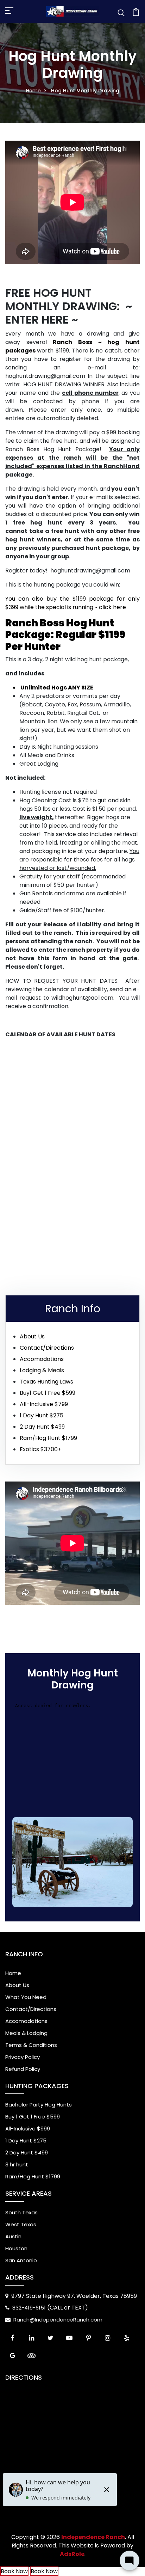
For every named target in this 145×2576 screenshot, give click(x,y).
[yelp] (126, 2338)
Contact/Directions (47, 1348)
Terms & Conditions (31, 2045)
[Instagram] (107, 2338)
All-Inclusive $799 (44, 1404)
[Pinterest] (88, 2338)
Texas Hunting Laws (46, 1382)
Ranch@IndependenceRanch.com (58, 2320)
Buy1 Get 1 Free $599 (48, 1393)
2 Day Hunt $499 (42, 1427)
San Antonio (21, 2260)
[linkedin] (31, 2338)
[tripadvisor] (31, 2356)
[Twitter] (50, 2338)
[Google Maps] (12, 2356)
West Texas (21, 2224)
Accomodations (42, 1359)
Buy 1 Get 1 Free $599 (33, 2117)
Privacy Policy (23, 2057)
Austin (13, 2236)
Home (33, 91)
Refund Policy (23, 2069)
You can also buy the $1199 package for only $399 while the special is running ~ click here (72, 603)
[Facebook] (12, 2338)
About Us (32, 1336)
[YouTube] (69, 2338)
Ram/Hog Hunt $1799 (48, 1438)
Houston (16, 2248)
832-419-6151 (30, 2308)
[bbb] (50, 2356)
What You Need (26, 1997)
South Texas (21, 2212)
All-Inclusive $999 (28, 2129)
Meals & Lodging (26, 2033)
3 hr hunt (17, 2164)
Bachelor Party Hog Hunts (39, 2105)
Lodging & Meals (42, 1370)
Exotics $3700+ (40, 1449)
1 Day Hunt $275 (42, 1415)
